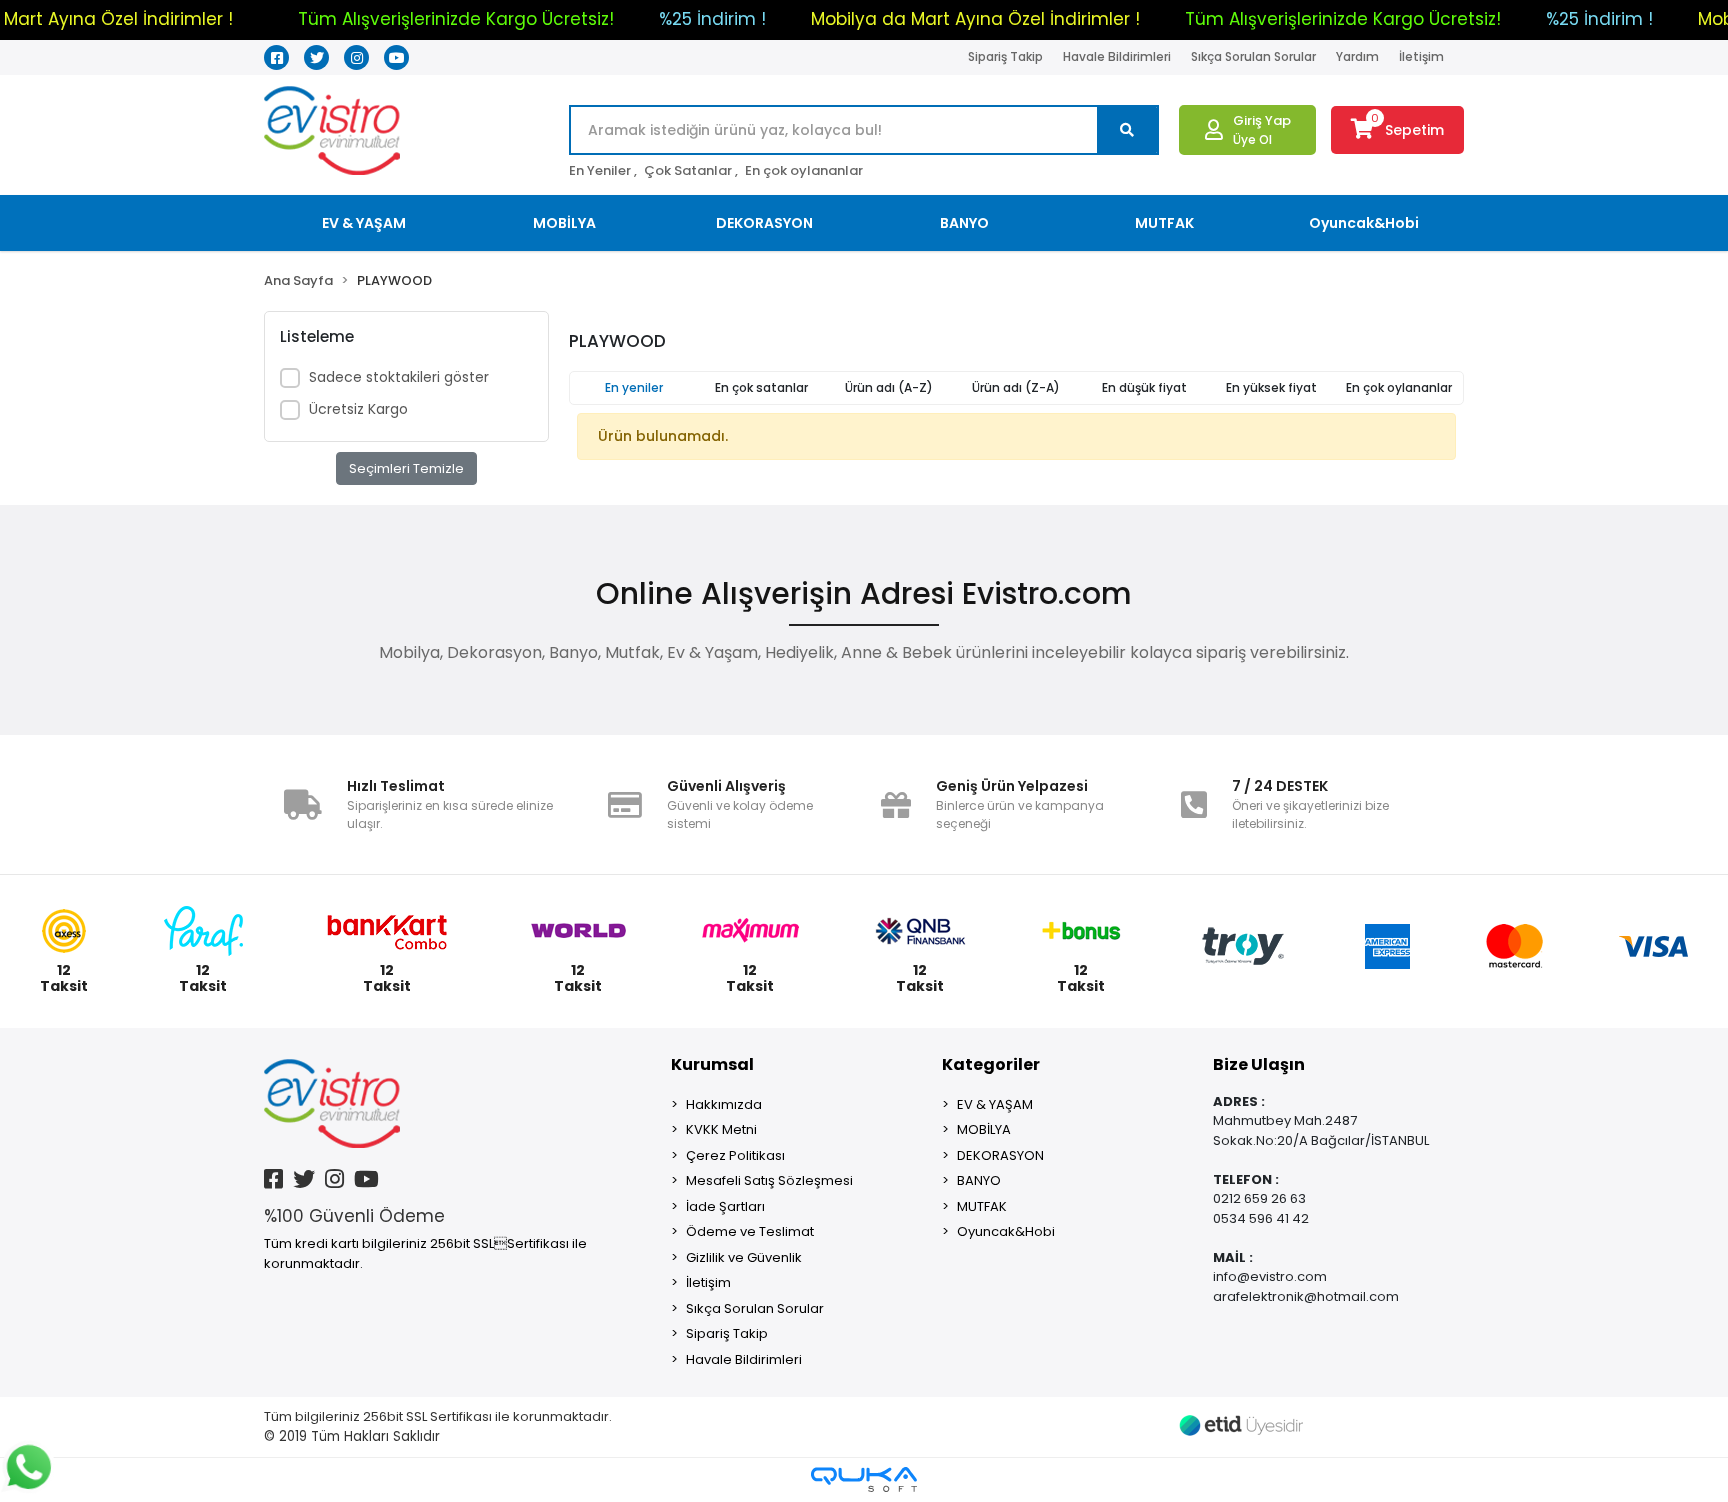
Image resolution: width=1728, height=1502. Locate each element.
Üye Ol (1252, 139)
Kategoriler (991, 1064)
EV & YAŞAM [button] (364, 223)
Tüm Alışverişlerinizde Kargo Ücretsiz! (456, 19)
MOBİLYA (984, 1129)
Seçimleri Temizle (406, 468)
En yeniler (634, 387)
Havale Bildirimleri (1117, 56)
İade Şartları (725, 1206)
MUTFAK (982, 1206)
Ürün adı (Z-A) (1016, 387)
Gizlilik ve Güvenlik (744, 1257)
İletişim (1421, 56)
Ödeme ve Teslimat (750, 1231)
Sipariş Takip (1005, 56)
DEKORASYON (1000, 1155)
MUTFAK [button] (1164, 223)
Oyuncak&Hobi (1006, 1231)
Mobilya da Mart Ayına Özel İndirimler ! (975, 19)
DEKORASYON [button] (764, 223)
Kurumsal (712, 1064)
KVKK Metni (721, 1129)
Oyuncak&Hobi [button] (1364, 223)
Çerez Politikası (735, 1155)
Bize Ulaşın (1259, 1064)
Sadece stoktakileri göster (399, 377)
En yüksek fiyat (1271, 387)
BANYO (979, 1180)
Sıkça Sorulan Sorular (1253, 56)
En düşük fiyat (1144, 387)
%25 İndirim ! (712, 19)
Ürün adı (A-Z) (889, 387)
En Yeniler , (603, 170)
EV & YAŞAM (995, 1104)
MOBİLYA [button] (564, 223)
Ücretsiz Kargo (358, 409)
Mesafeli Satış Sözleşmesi (769, 1180)
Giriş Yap (1262, 120)
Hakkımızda (724, 1104)
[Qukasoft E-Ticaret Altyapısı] (864, 1479)
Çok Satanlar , (691, 170)
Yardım (1357, 56)
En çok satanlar (761, 387)
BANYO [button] (964, 223)
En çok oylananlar (804, 170)
